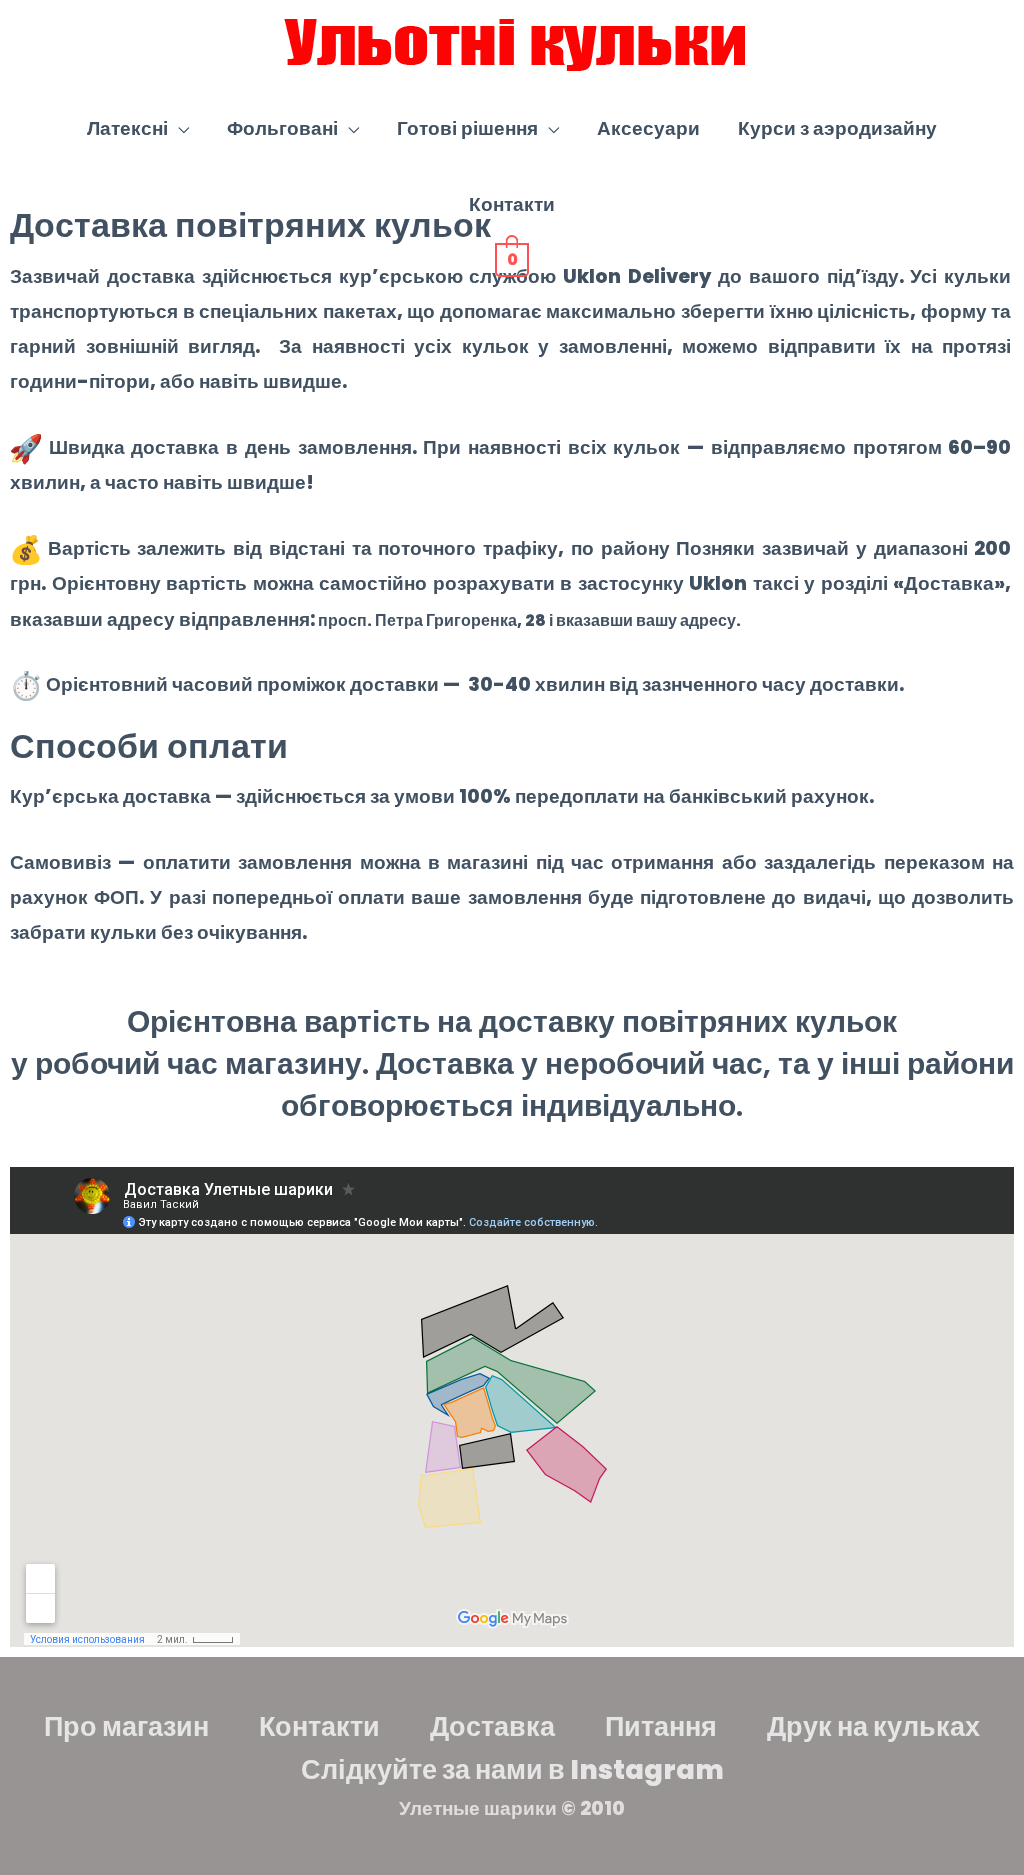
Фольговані (282, 128)
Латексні (127, 128)
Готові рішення (467, 128)
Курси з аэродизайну (837, 128)
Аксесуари (648, 128)
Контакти (512, 204)
